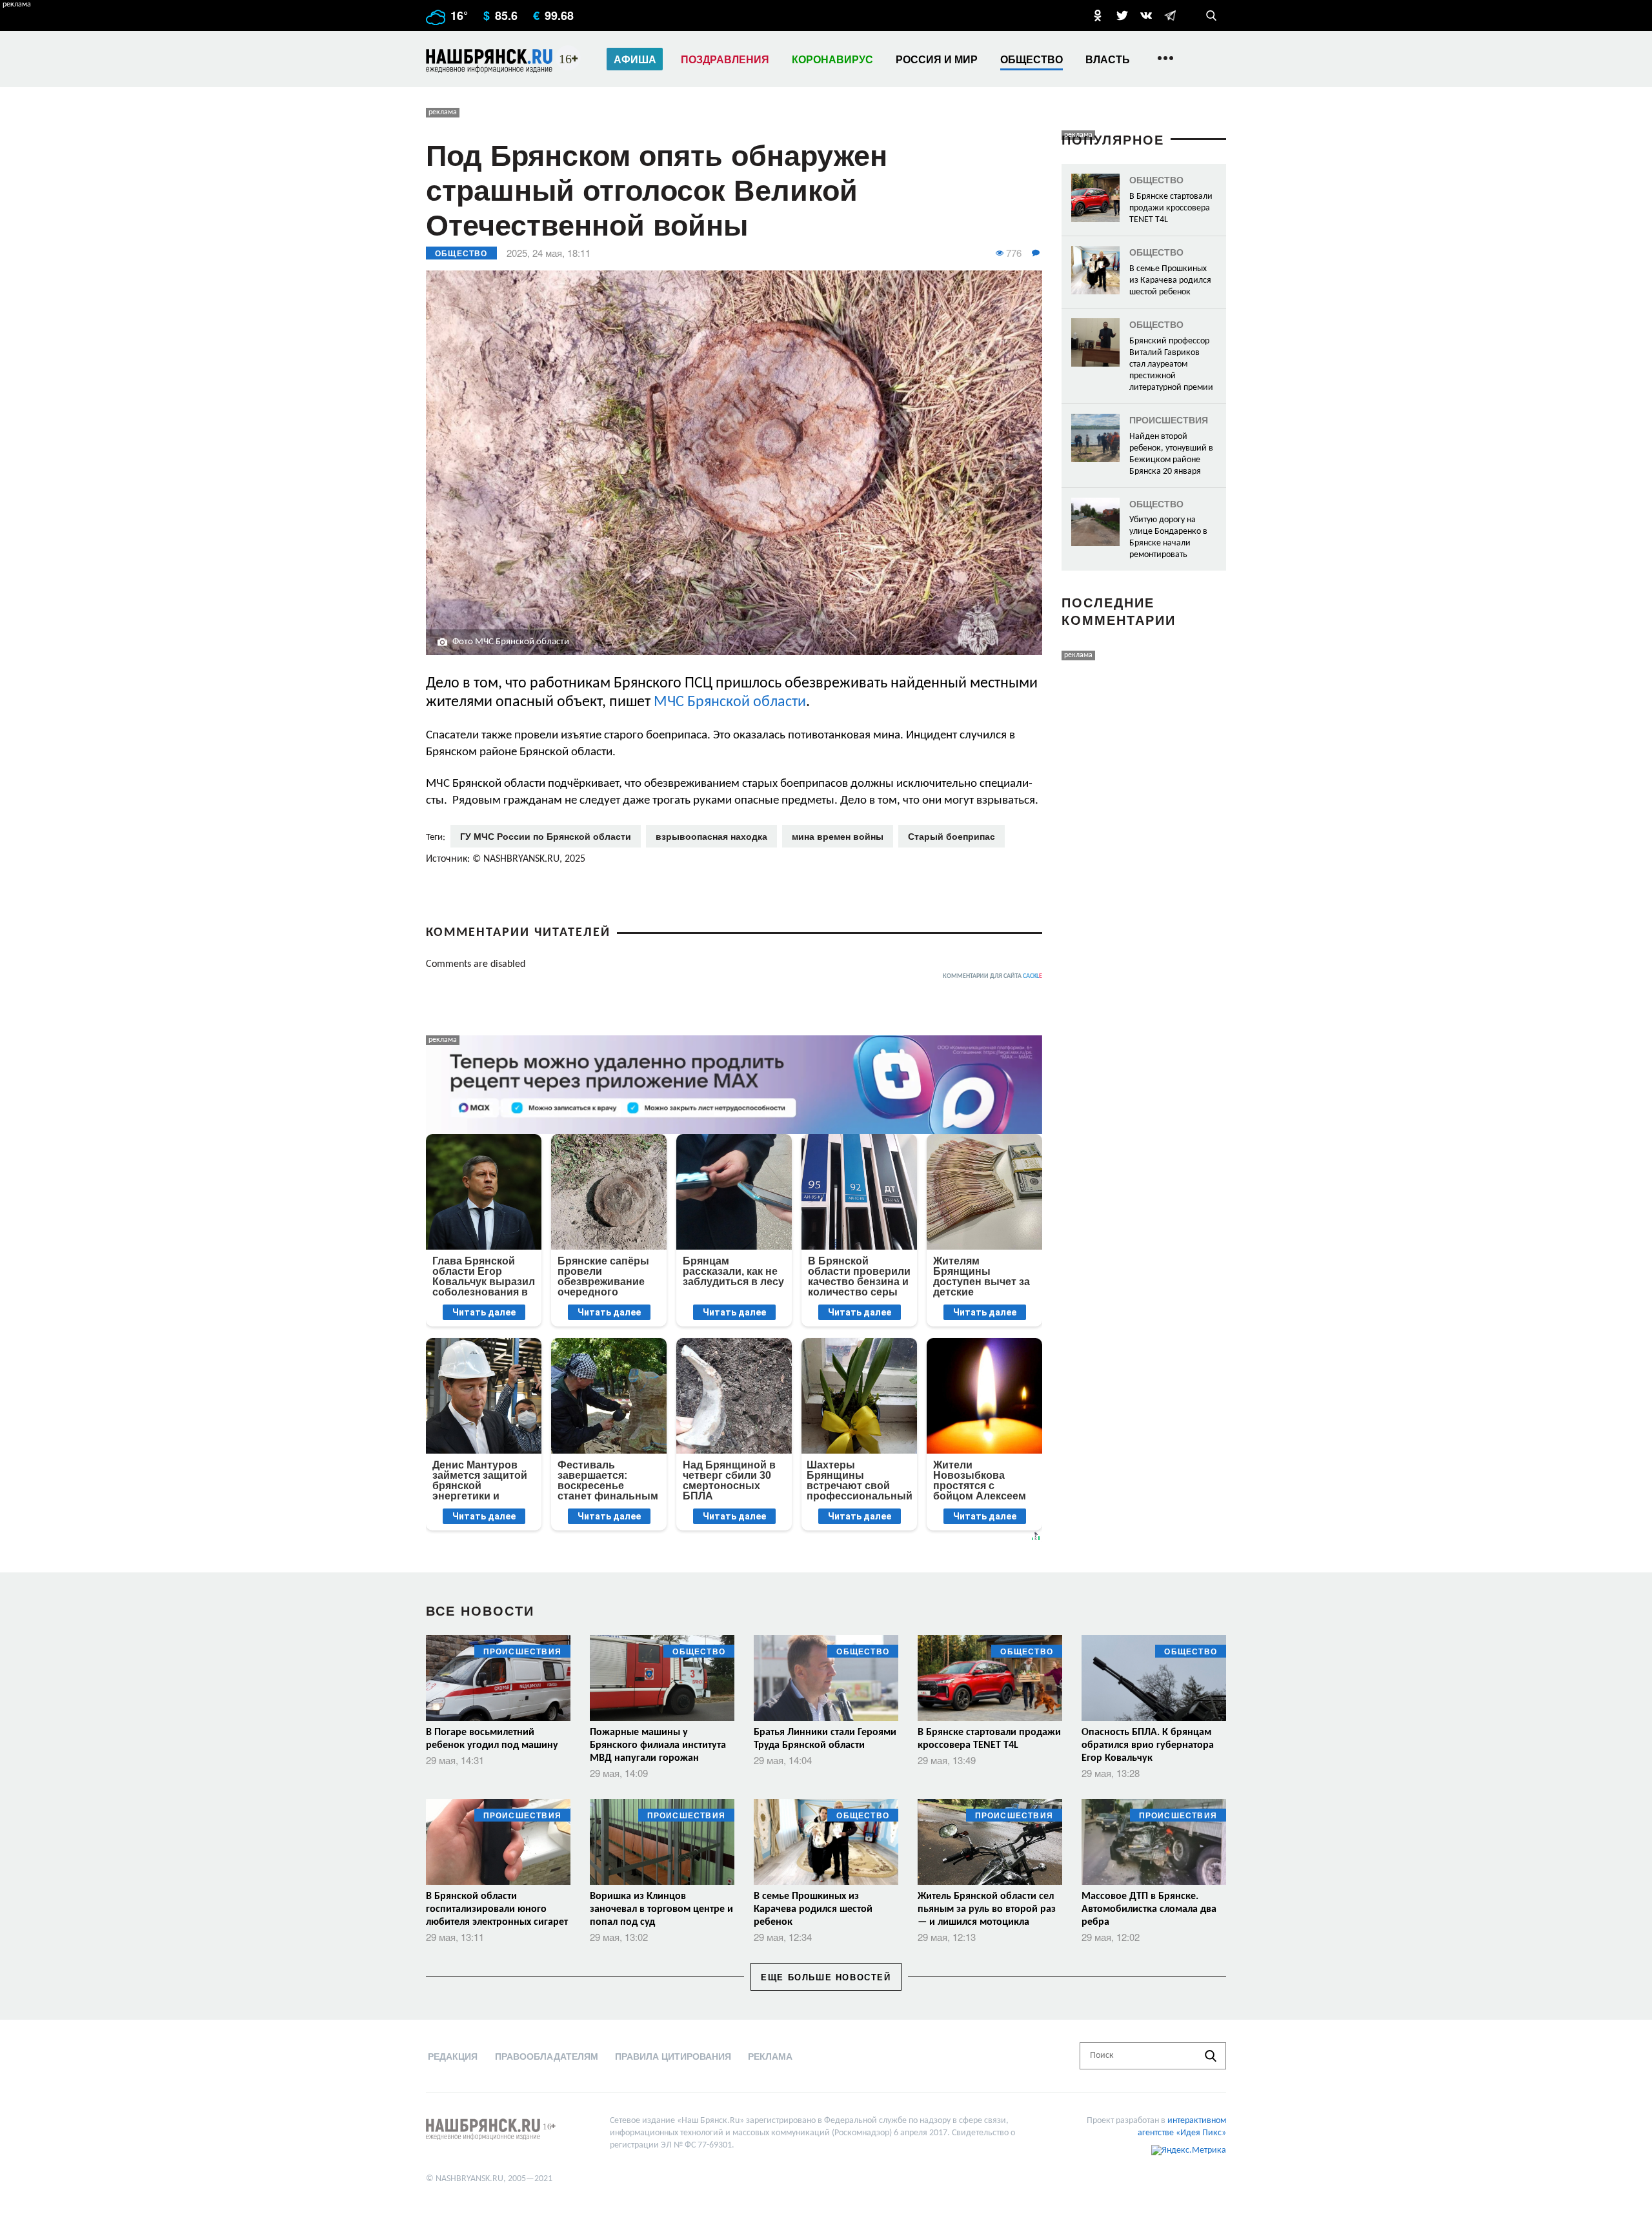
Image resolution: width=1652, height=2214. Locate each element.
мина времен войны (838, 836)
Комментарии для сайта (992, 976)
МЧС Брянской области (730, 702)
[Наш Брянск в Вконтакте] (1146, 15)
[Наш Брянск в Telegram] (1170, 15)
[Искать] (1211, 2056)
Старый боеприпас (952, 836)
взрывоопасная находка (711, 836)
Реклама (770, 2056)
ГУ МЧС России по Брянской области (546, 836)
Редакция (453, 2056)
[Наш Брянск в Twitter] (1122, 15)
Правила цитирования (673, 2056)
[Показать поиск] (1211, 15)
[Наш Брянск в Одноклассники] (1098, 15)
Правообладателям (547, 2056)
